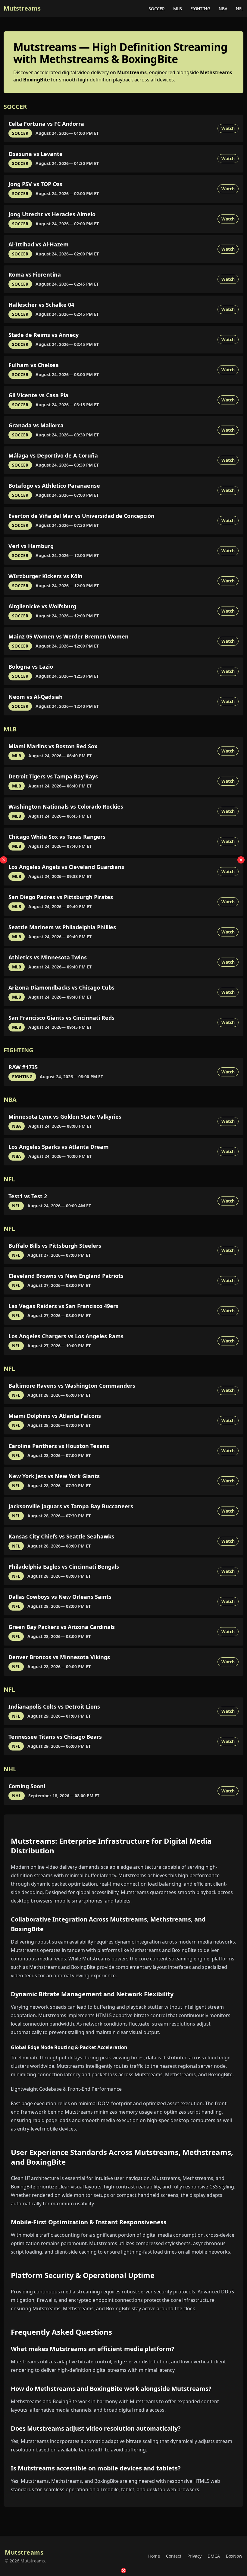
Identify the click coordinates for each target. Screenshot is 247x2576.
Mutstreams (22, 8)
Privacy (194, 2556)
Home (154, 2556)
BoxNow (234, 2556)
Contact (174, 2556)
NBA (224, 9)
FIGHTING (201, 9)
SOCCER (157, 9)
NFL (240, 9)
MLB (178, 9)
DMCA (214, 2556)
